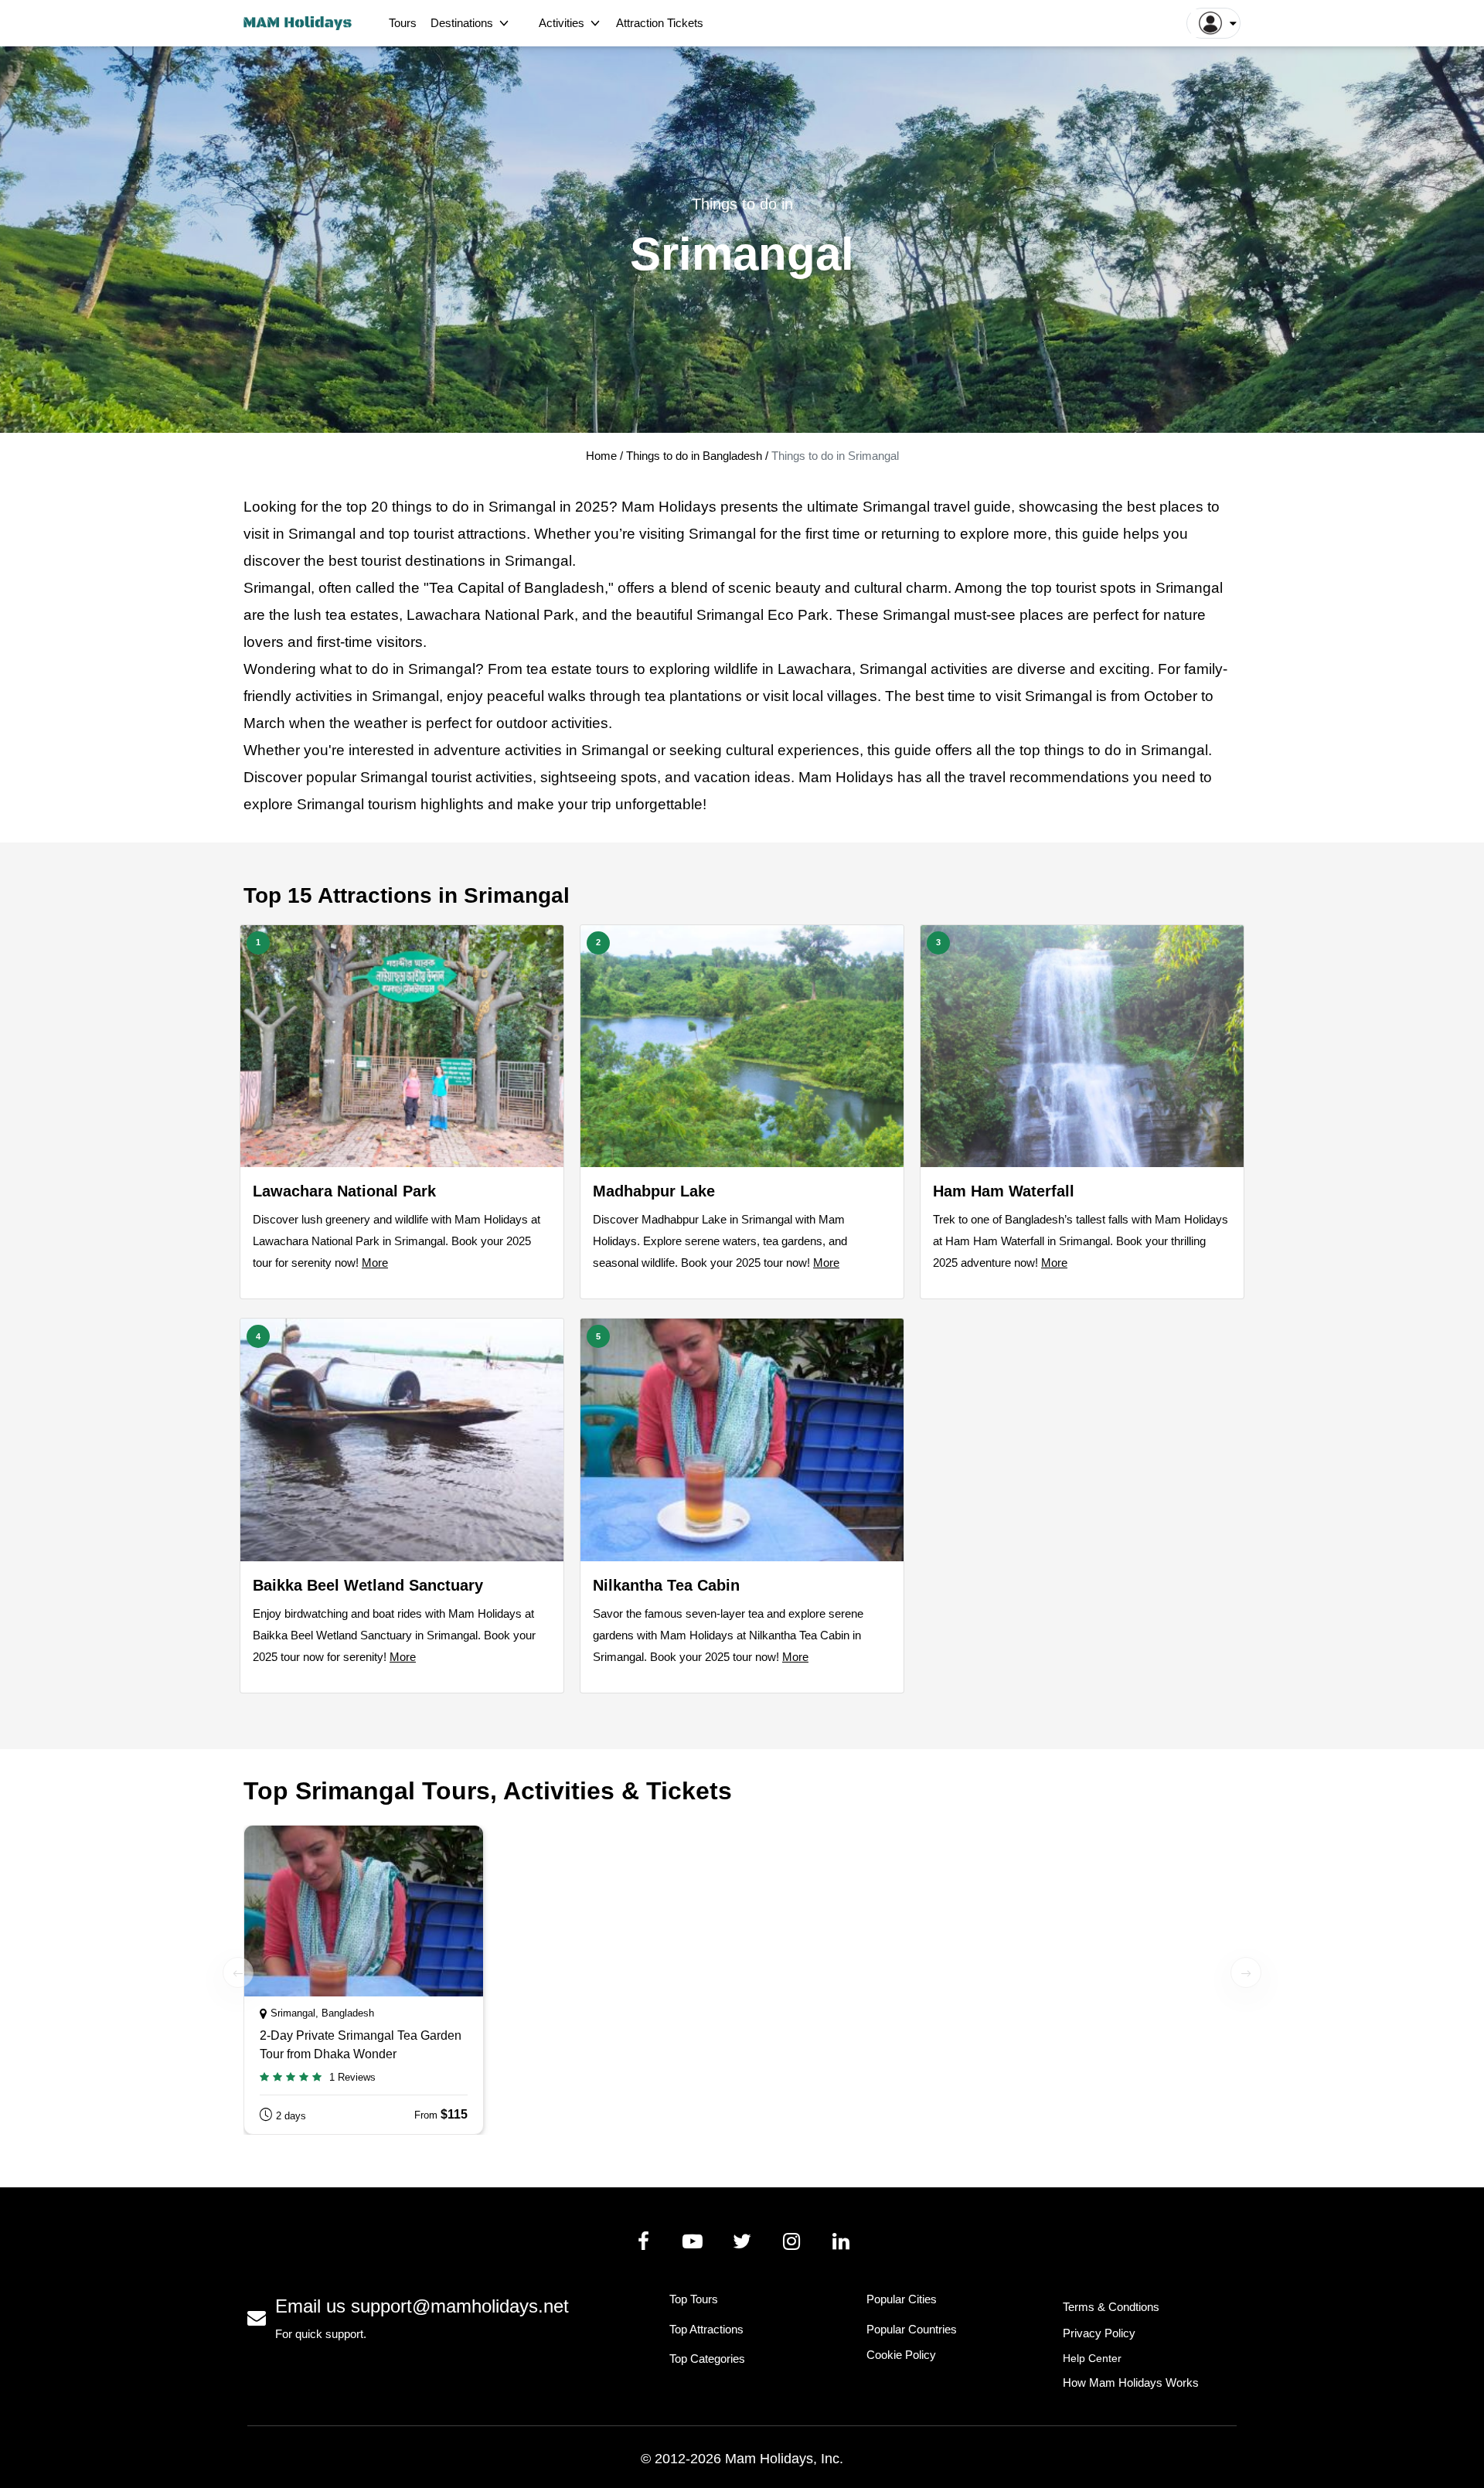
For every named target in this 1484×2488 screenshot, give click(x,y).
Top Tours (694, 2299)
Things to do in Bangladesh (696, 456)
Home (601, 456)
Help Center (1092, 2358)
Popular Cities (902, 2299)
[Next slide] (1246, 1972)
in (479, 507)
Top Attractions (706, 2329)
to (1206, 777)
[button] (1213, 23)
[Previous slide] (238, 1972)
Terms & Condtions (1111, 2307)
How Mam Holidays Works (1131, 2382)
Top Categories (707, 2359)
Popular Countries (912, 2329)
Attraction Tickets (660, 23)
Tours (403, 23)
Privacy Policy (1099, 2333)
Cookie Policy (901, 2355)
